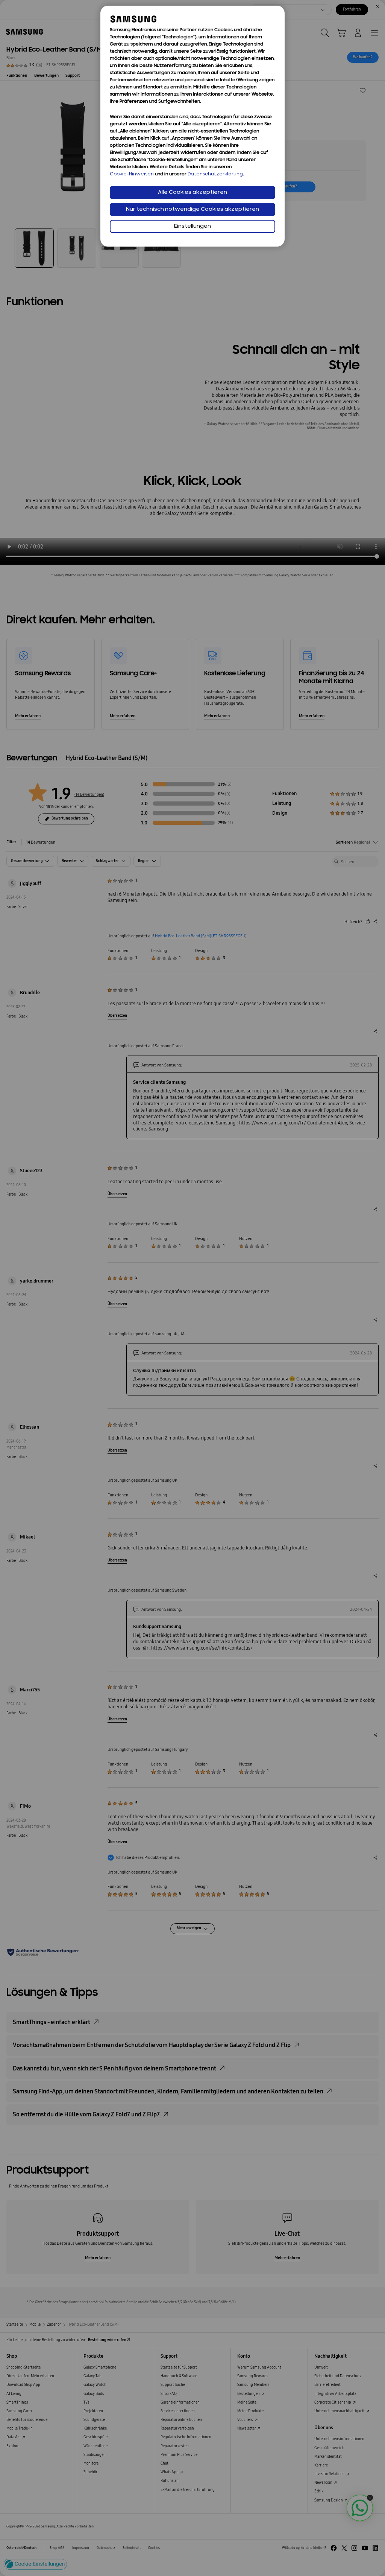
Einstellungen (192, 226)
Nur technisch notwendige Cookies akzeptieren (192, 209)
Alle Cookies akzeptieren (192, 193)
